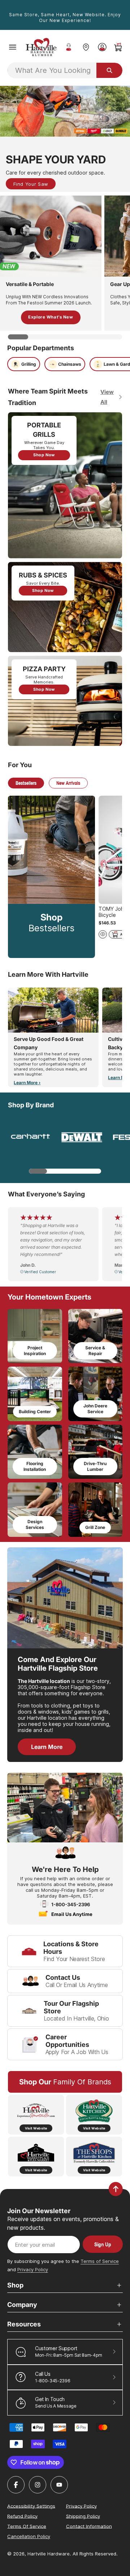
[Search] (109, 70)
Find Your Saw (31, 184)
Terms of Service (100, 2261)
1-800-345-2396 (71, 1904)
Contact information (89, 2526)
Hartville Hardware (49, 2554)
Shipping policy (83, 2516)
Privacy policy (81, 2506)
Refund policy (22, 2516)
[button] (13, 47)
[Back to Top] (116, 2189)
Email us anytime (72, 1914)
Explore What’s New (51, 317)
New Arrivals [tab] (68, 783)
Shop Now (44, 455)
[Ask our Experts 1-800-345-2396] (69, 47)
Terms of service (27, 2526)
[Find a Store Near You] (86, 47)
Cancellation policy (29, 2536)
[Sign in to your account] (102, 47)
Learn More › (27, 1083)
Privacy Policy (33, 2269)
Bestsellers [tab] (26, 783)
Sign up (103, 2244)
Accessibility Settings (31, 2506)
